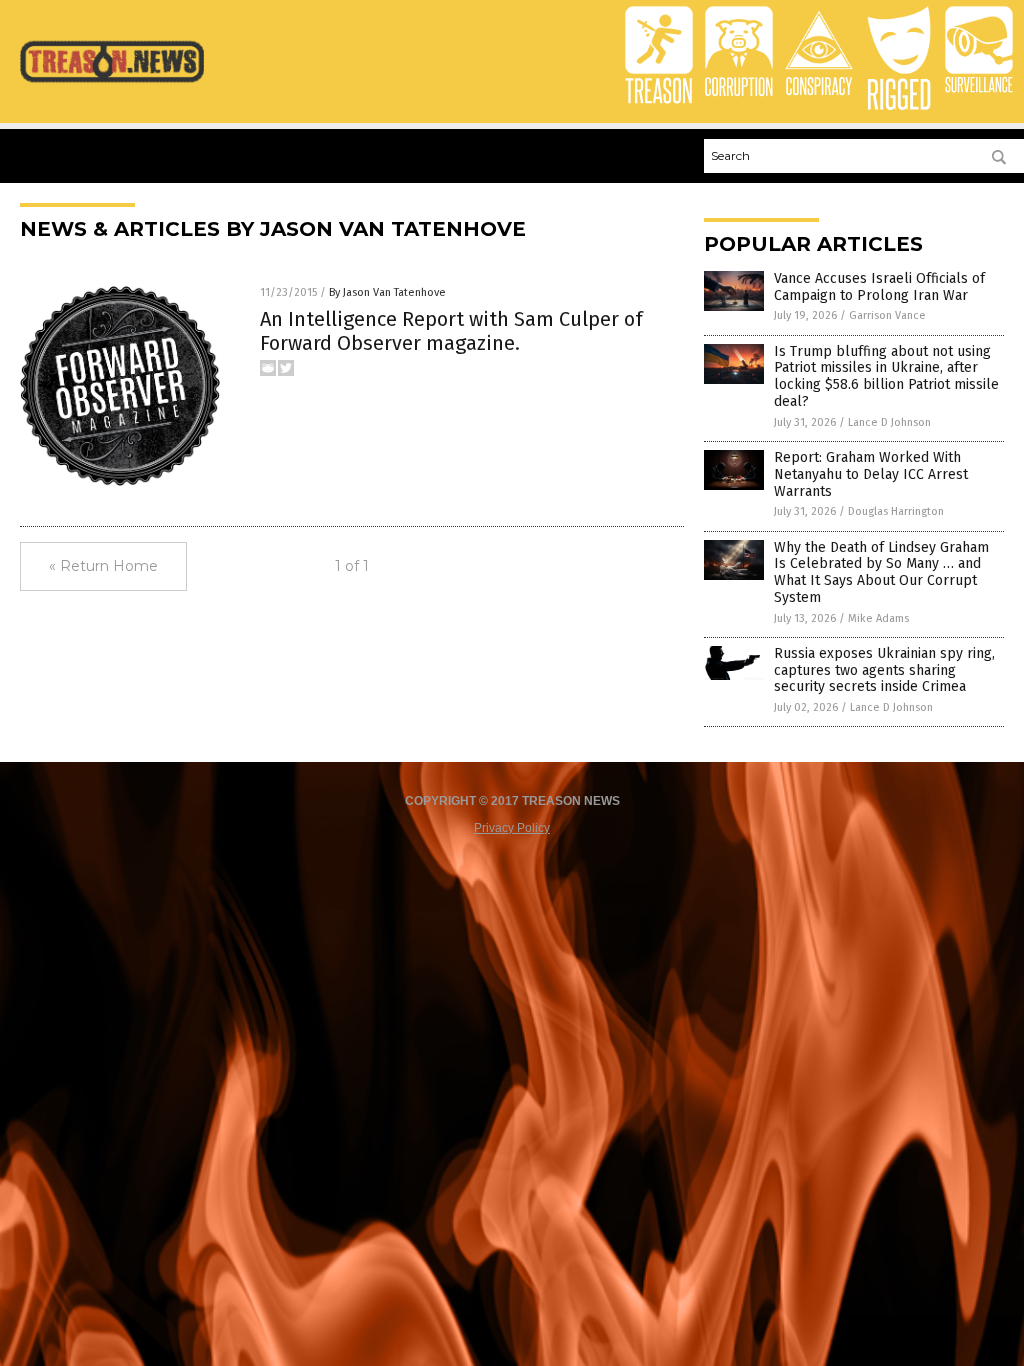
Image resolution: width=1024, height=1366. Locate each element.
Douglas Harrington (896, 511)
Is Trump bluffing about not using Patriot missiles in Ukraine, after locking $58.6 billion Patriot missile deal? (886, 376)
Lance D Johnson (889, 422)
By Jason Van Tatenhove (387, 292)
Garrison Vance (887, 315)
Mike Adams (878, 618)
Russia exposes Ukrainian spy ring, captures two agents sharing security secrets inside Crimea (884, 670)
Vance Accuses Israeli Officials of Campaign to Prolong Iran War (879, 287)
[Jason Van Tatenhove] (112, 81)
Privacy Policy (512, 828)
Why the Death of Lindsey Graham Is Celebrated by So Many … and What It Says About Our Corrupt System (881, 572)
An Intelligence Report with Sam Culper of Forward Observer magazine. (451, 331)
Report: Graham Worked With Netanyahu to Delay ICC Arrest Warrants (871, 474)
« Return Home (103, 566)
